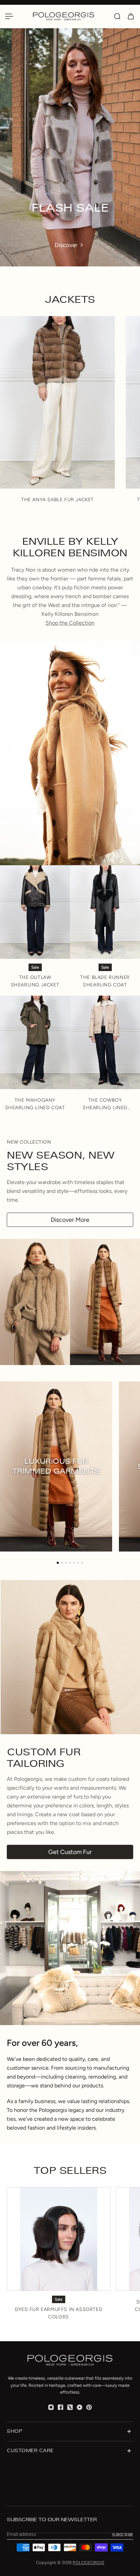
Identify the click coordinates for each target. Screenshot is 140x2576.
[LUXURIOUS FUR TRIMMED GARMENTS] (56, 1466)
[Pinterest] (89, 2407)
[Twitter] (70, 2407)
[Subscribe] (122, 2535)
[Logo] (70, 16)
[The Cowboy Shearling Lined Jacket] (105, 1042)
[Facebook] (60, 2407)
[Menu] (9, 16)
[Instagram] (51, 2407)
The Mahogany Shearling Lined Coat (35, 1104)
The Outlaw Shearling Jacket (35, 981)
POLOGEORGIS (89, 2563)
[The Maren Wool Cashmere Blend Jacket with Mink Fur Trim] (57, 402)
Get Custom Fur (70, 1852)
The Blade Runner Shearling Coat (105, 981)
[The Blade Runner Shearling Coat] (105, 912)
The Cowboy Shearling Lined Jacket (105, 1104)
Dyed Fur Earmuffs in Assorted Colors (59, 2313)
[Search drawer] (117, 16)
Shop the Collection (70, 623)
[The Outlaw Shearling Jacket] (35, 912)
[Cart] (131, 16)
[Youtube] (80, 2407)
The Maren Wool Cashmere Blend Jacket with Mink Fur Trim (57, 503)
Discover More (70, 1220)
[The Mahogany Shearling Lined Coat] (35, 1042)
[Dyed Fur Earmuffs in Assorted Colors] (59, 2239)
